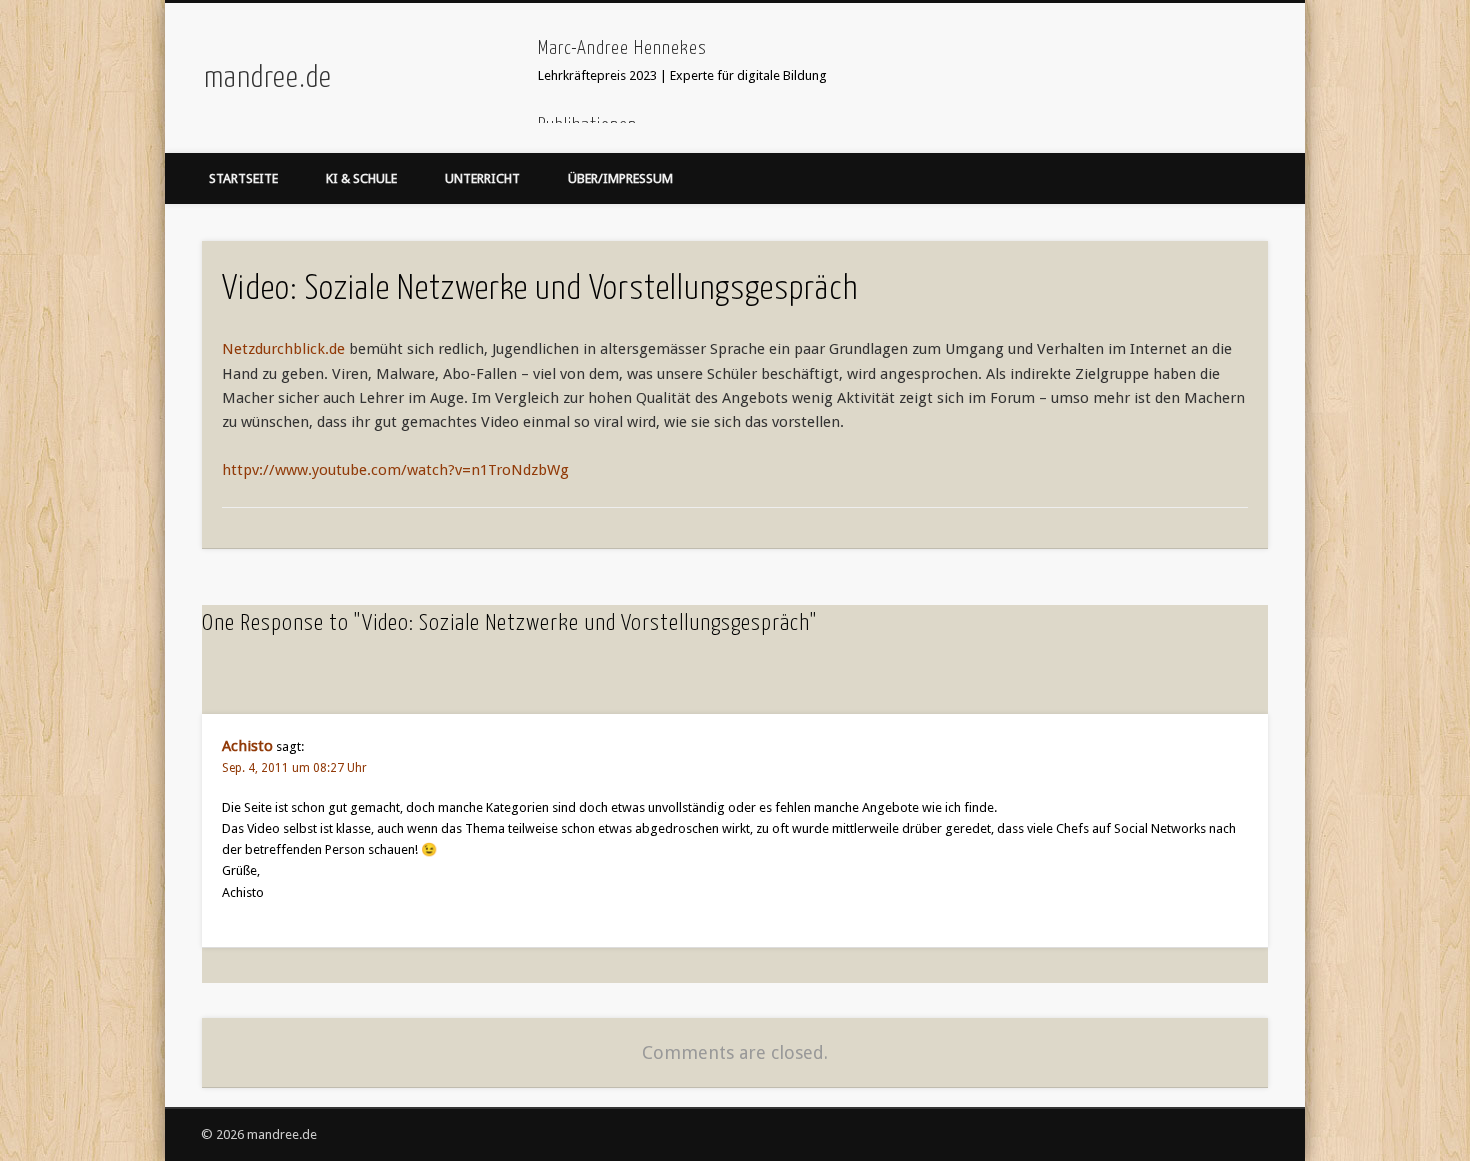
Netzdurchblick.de (283, 349)
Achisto (247, 746)
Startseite (243, 178)
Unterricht (482, 178)
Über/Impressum (620, 178)
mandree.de (268, 78)
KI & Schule (361, 178)
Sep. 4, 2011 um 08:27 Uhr (294, 768)
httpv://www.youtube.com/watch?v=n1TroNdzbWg (395, 470)
